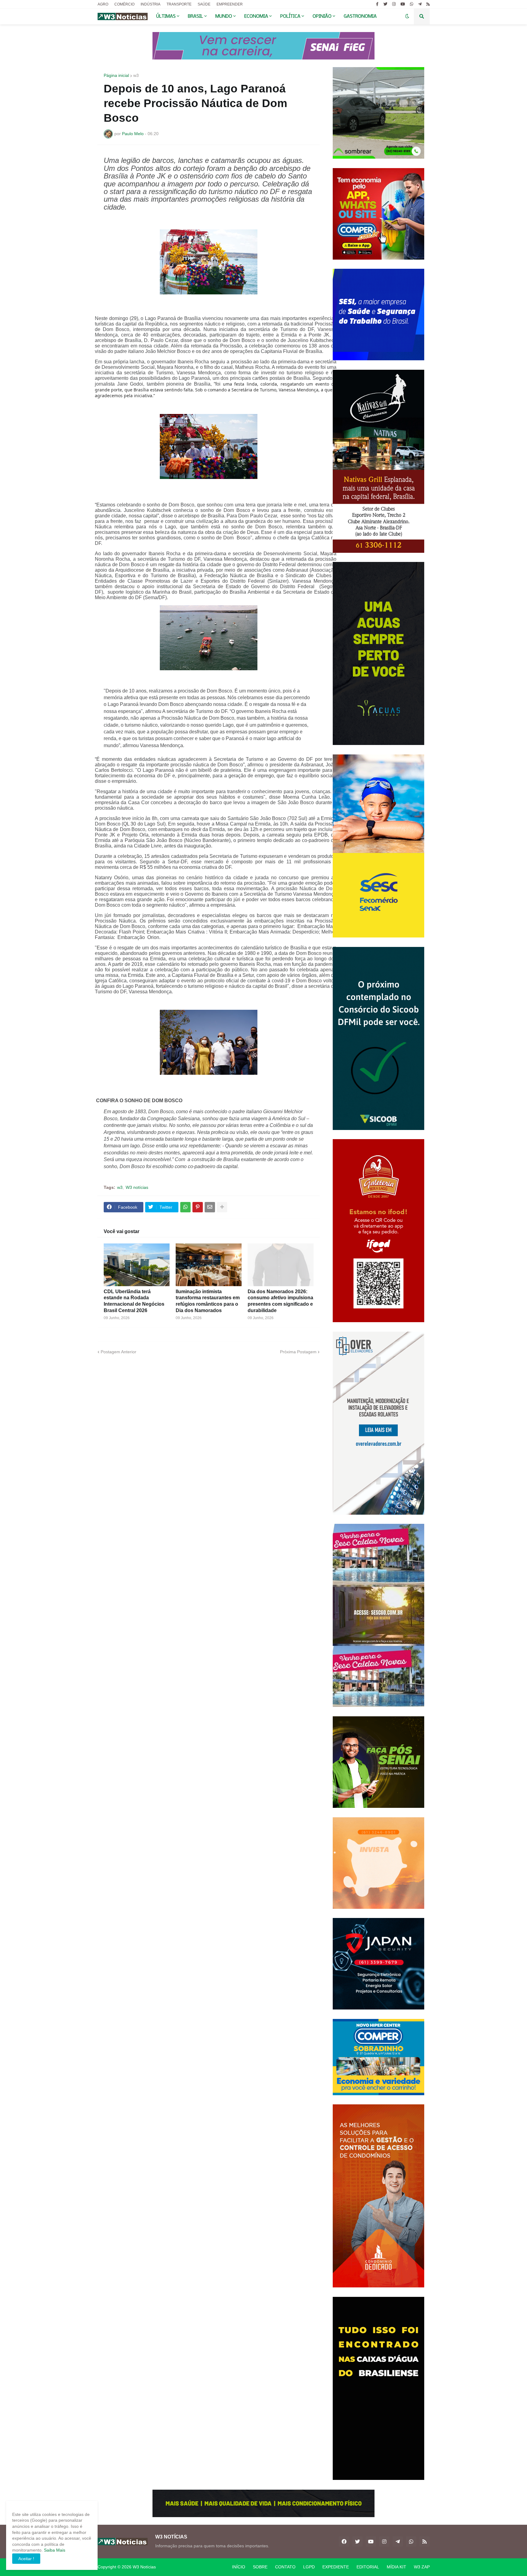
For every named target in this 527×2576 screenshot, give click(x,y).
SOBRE (260, 2567)
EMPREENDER (230, 4)
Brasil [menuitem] (195, 16)
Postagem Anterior (118, 1352)
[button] (407, 16)
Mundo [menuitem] (224, 16)
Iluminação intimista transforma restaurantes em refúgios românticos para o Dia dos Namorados (208, 1301)
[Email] (210, 1207)
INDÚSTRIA (151, 4)
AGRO (103, 4)
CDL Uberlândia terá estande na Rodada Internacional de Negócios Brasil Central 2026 (134, 1301)
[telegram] (420, 4)
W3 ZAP (422, 2567)
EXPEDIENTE (336, 2567)
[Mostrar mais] (222, 1207)
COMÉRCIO (124, 4)
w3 (136, 75)
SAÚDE (204, 4)
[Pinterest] (198, 1207)
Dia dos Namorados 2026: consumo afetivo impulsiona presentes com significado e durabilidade (280, 1301)
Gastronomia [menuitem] (360, 16)
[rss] (428, 4)
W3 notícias (137, 1187)
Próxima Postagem (298, 1352)
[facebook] (344, 2542)
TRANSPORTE (179, 4)
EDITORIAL (368, 2567)
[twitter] (385, 4)
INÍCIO (239, 2567)
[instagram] (394, 4)
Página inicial (116, 75)
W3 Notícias (144, 2567)
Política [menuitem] (290, 16)
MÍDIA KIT (396, 2567)
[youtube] (403, 4)
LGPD (309, 2567)
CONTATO (285, 2567)
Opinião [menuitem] (322, 16)
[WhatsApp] (185, 1207)
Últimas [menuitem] (166, 16)
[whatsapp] (412, 4)
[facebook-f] (377, 4)
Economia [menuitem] (256, 16)
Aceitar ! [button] (26, 2559)
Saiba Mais (54, 2550)
